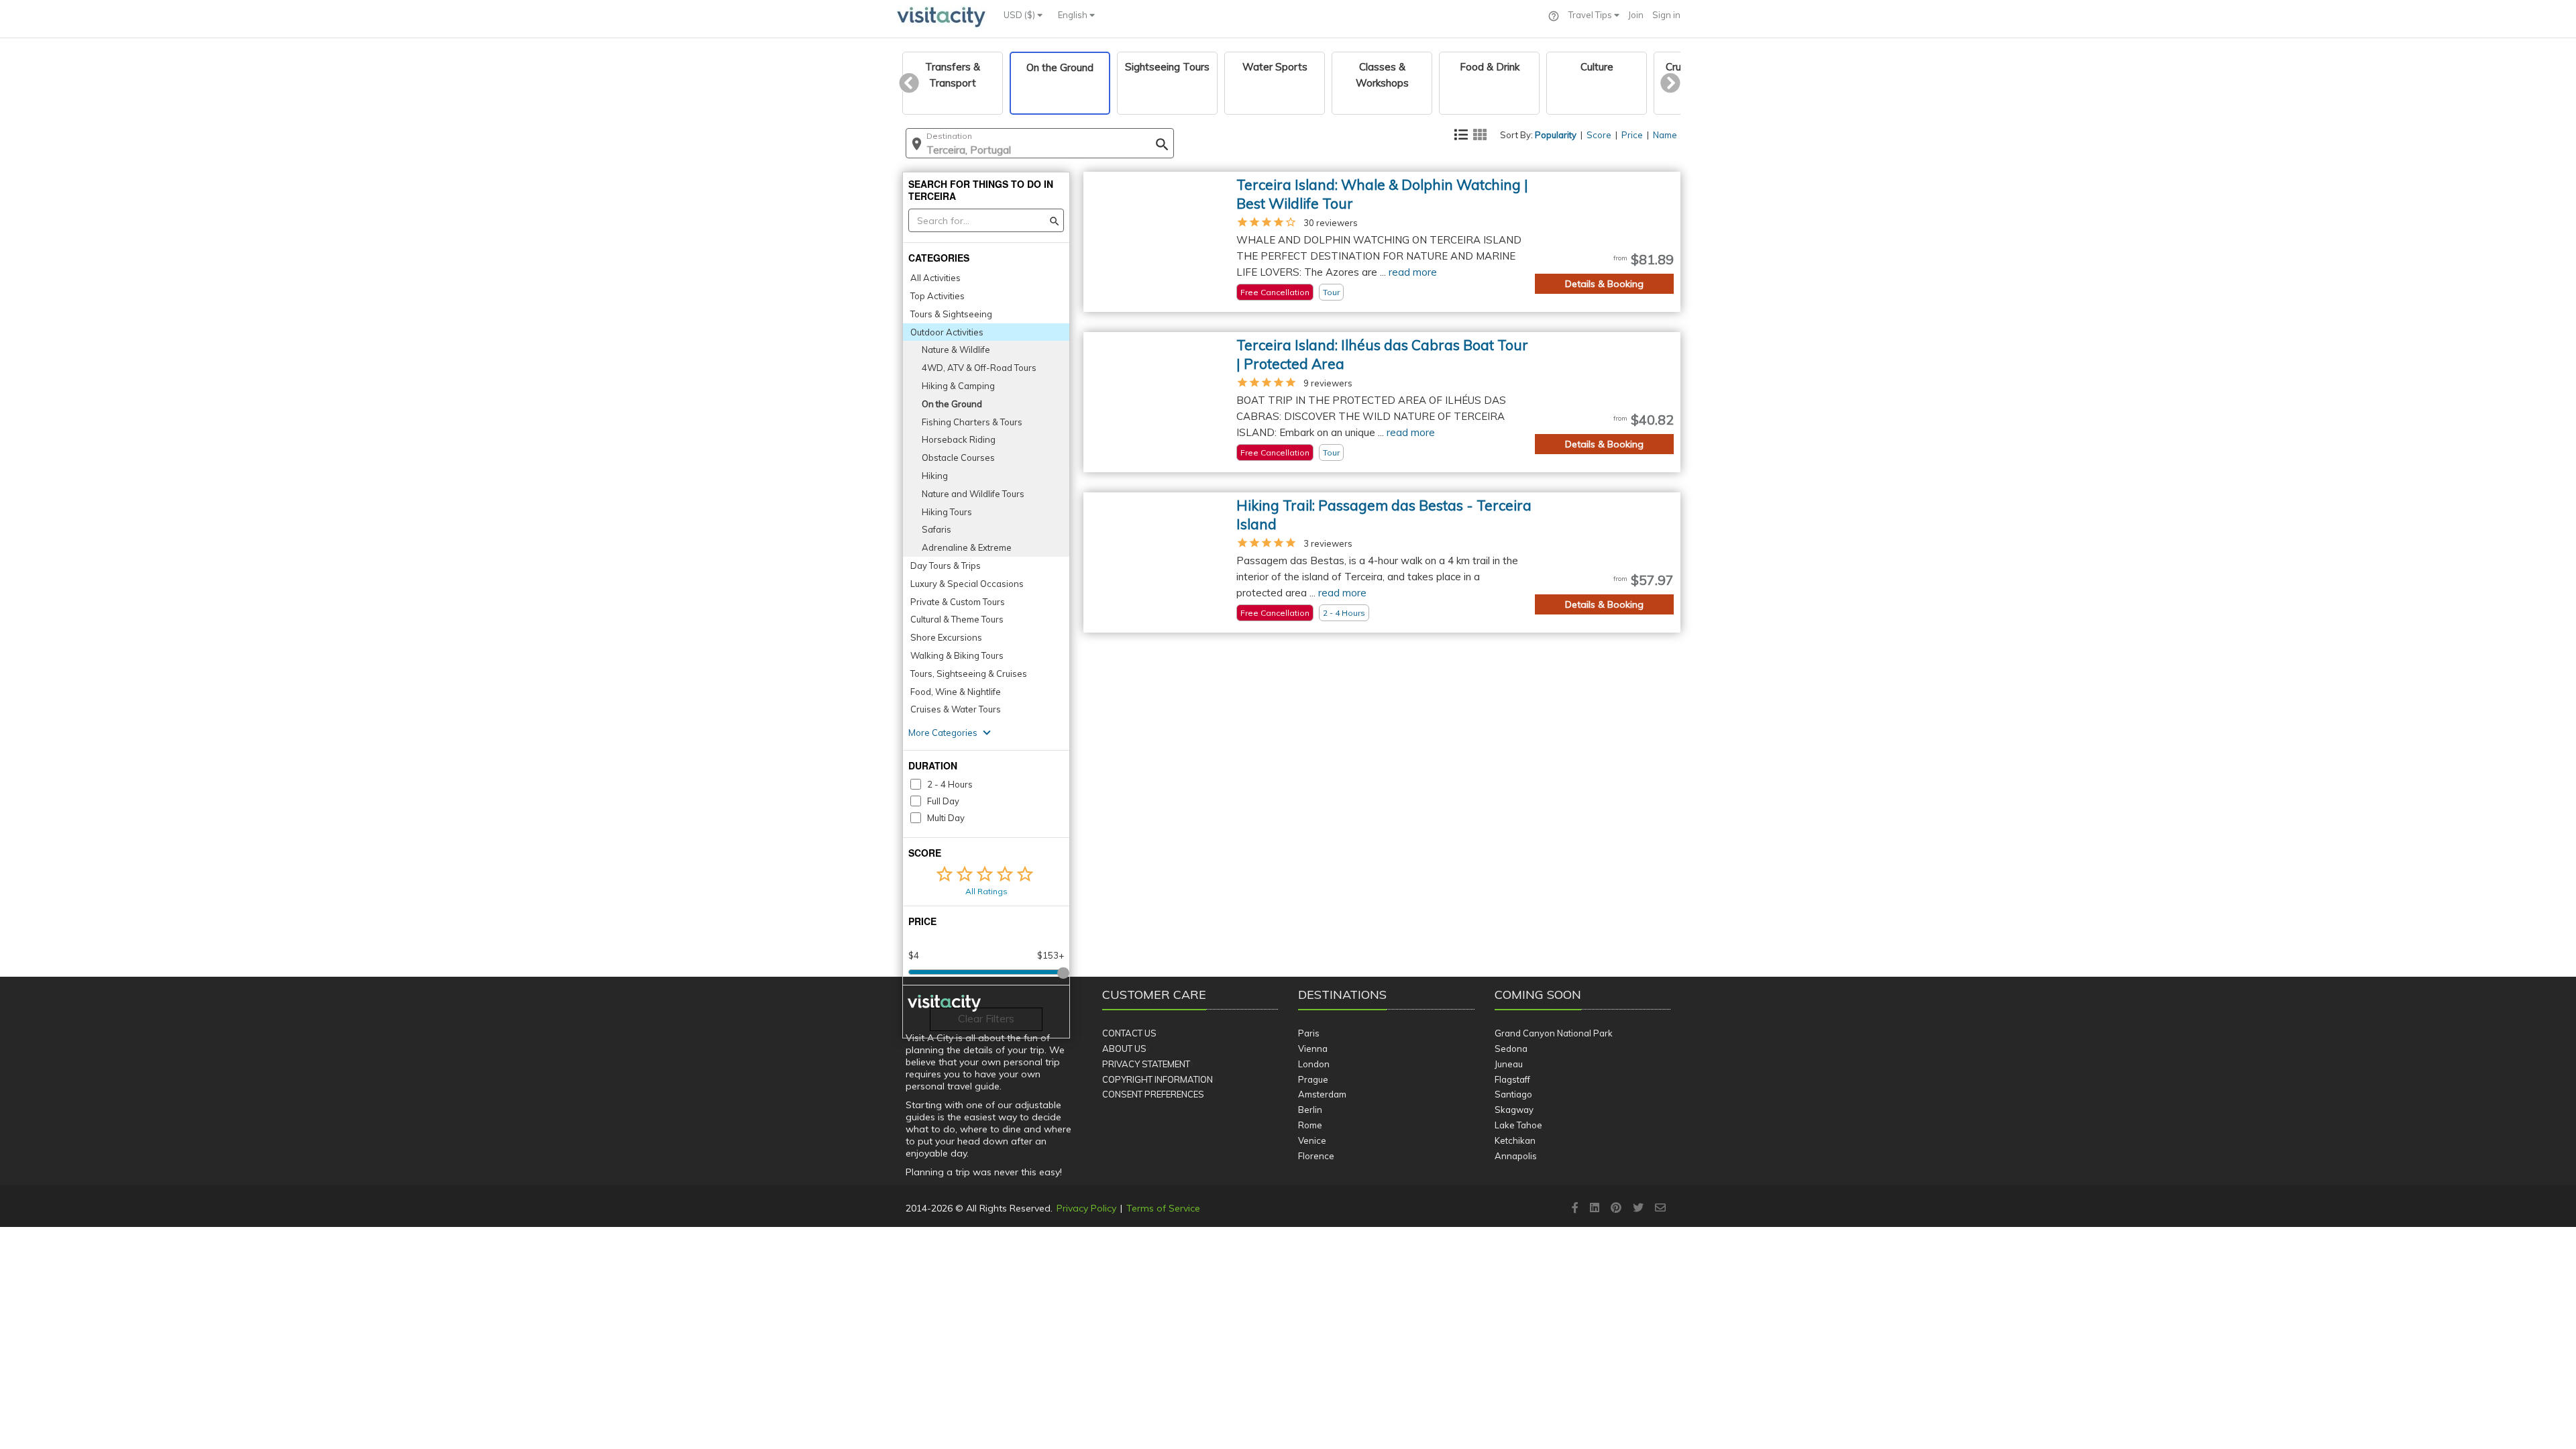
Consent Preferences (1153, 1094)
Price (1632, 135)
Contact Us (1129, 1033)
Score (1599, 135)
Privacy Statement (1146, 1064)
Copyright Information (1158, 1079)
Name (1665, 135)
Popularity (1556, 135)
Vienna (1313, 1049)
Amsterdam (1322, 1094)
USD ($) (1020, 15)
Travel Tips (1591, 15)
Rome (1310, 1125)
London (1314, 1064)
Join (1636, 15)
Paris (1309, 1033)
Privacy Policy (1086, 1208)
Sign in (1666, 15)
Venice (1312, 1140)
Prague (1313, 1079)
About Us (1124, 1049)
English (1074, 15)
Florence (1316, 1156)
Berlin (1310, 1110)
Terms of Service (1163, 1208)
